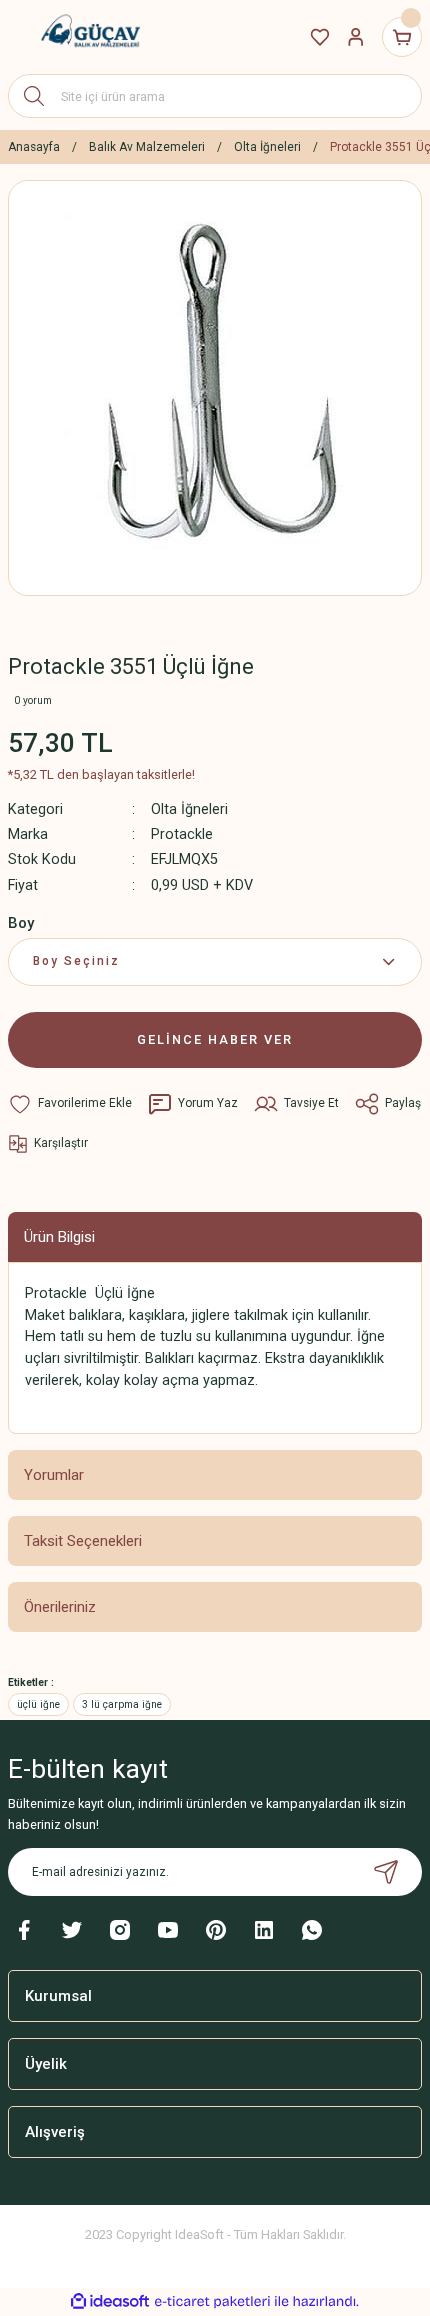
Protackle (182, 834)
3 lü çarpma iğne (122, 1704)
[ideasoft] (110, 2302)
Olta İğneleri (189, 809)
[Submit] (386, 1872)
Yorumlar (54, 1475)
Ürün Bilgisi (59, 1237)
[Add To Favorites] (70, 1104)
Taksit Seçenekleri (83, 1541)
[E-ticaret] (212, 2301)
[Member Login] (356, 37)
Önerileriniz (60, 1607)
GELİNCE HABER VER (215, 1039)
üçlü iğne (38, 1704)
